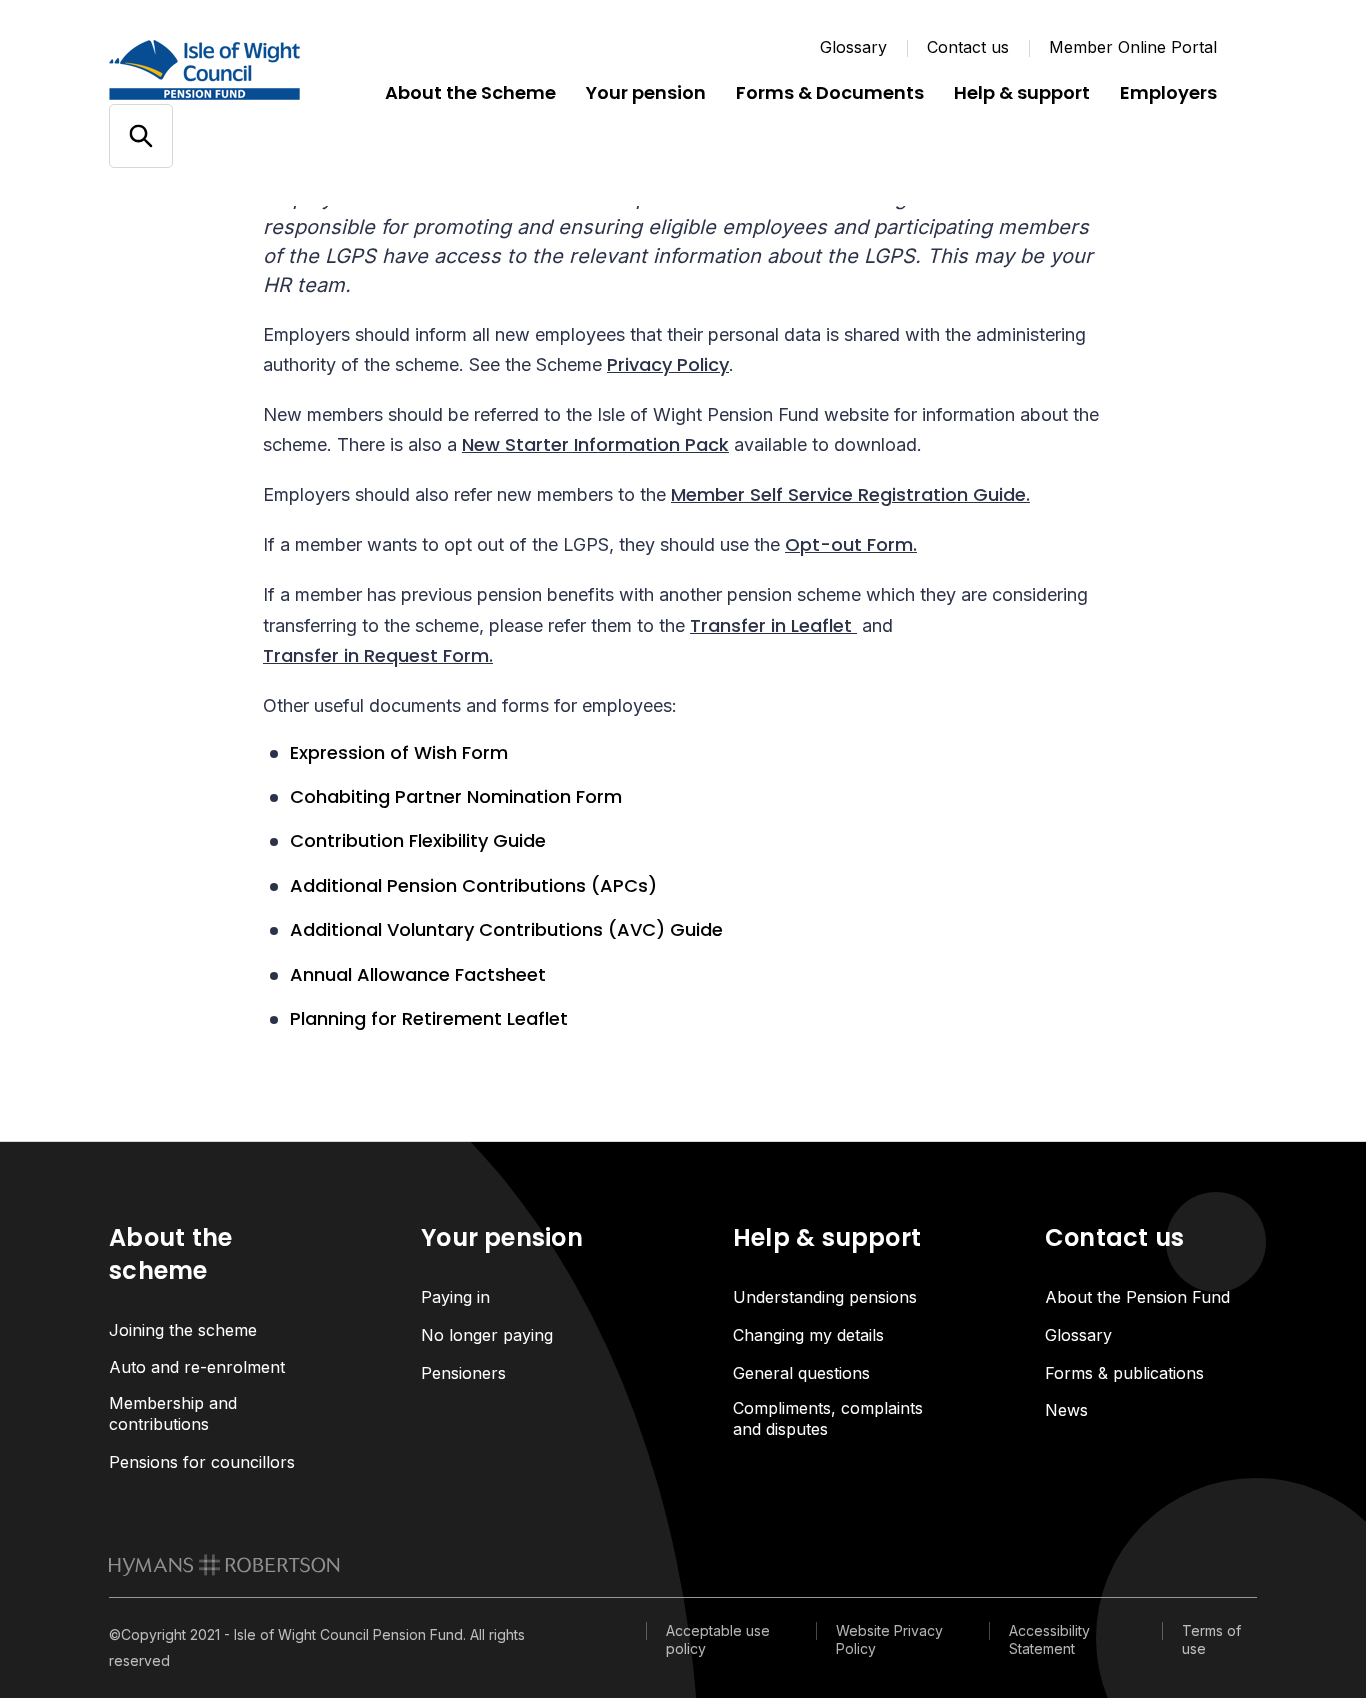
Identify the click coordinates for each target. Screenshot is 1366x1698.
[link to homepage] (224, 1565)
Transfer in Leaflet (773, 625)
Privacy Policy (668, 364)
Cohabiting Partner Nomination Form (456, 797)
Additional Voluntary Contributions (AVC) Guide (506, 930)
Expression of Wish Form (399, 753)
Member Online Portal (1133, 47)
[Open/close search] (140, 136)
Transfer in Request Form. (378, 655)
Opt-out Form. (851, 544)
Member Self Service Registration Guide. (850, 494)
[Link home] (229, 70)
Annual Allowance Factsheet (418, 975)
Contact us (968, 47)
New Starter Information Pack (595, 444)
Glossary (853, 47)
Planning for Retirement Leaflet (429, 1019)
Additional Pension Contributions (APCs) (473, 886)
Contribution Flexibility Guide (418, 841)
